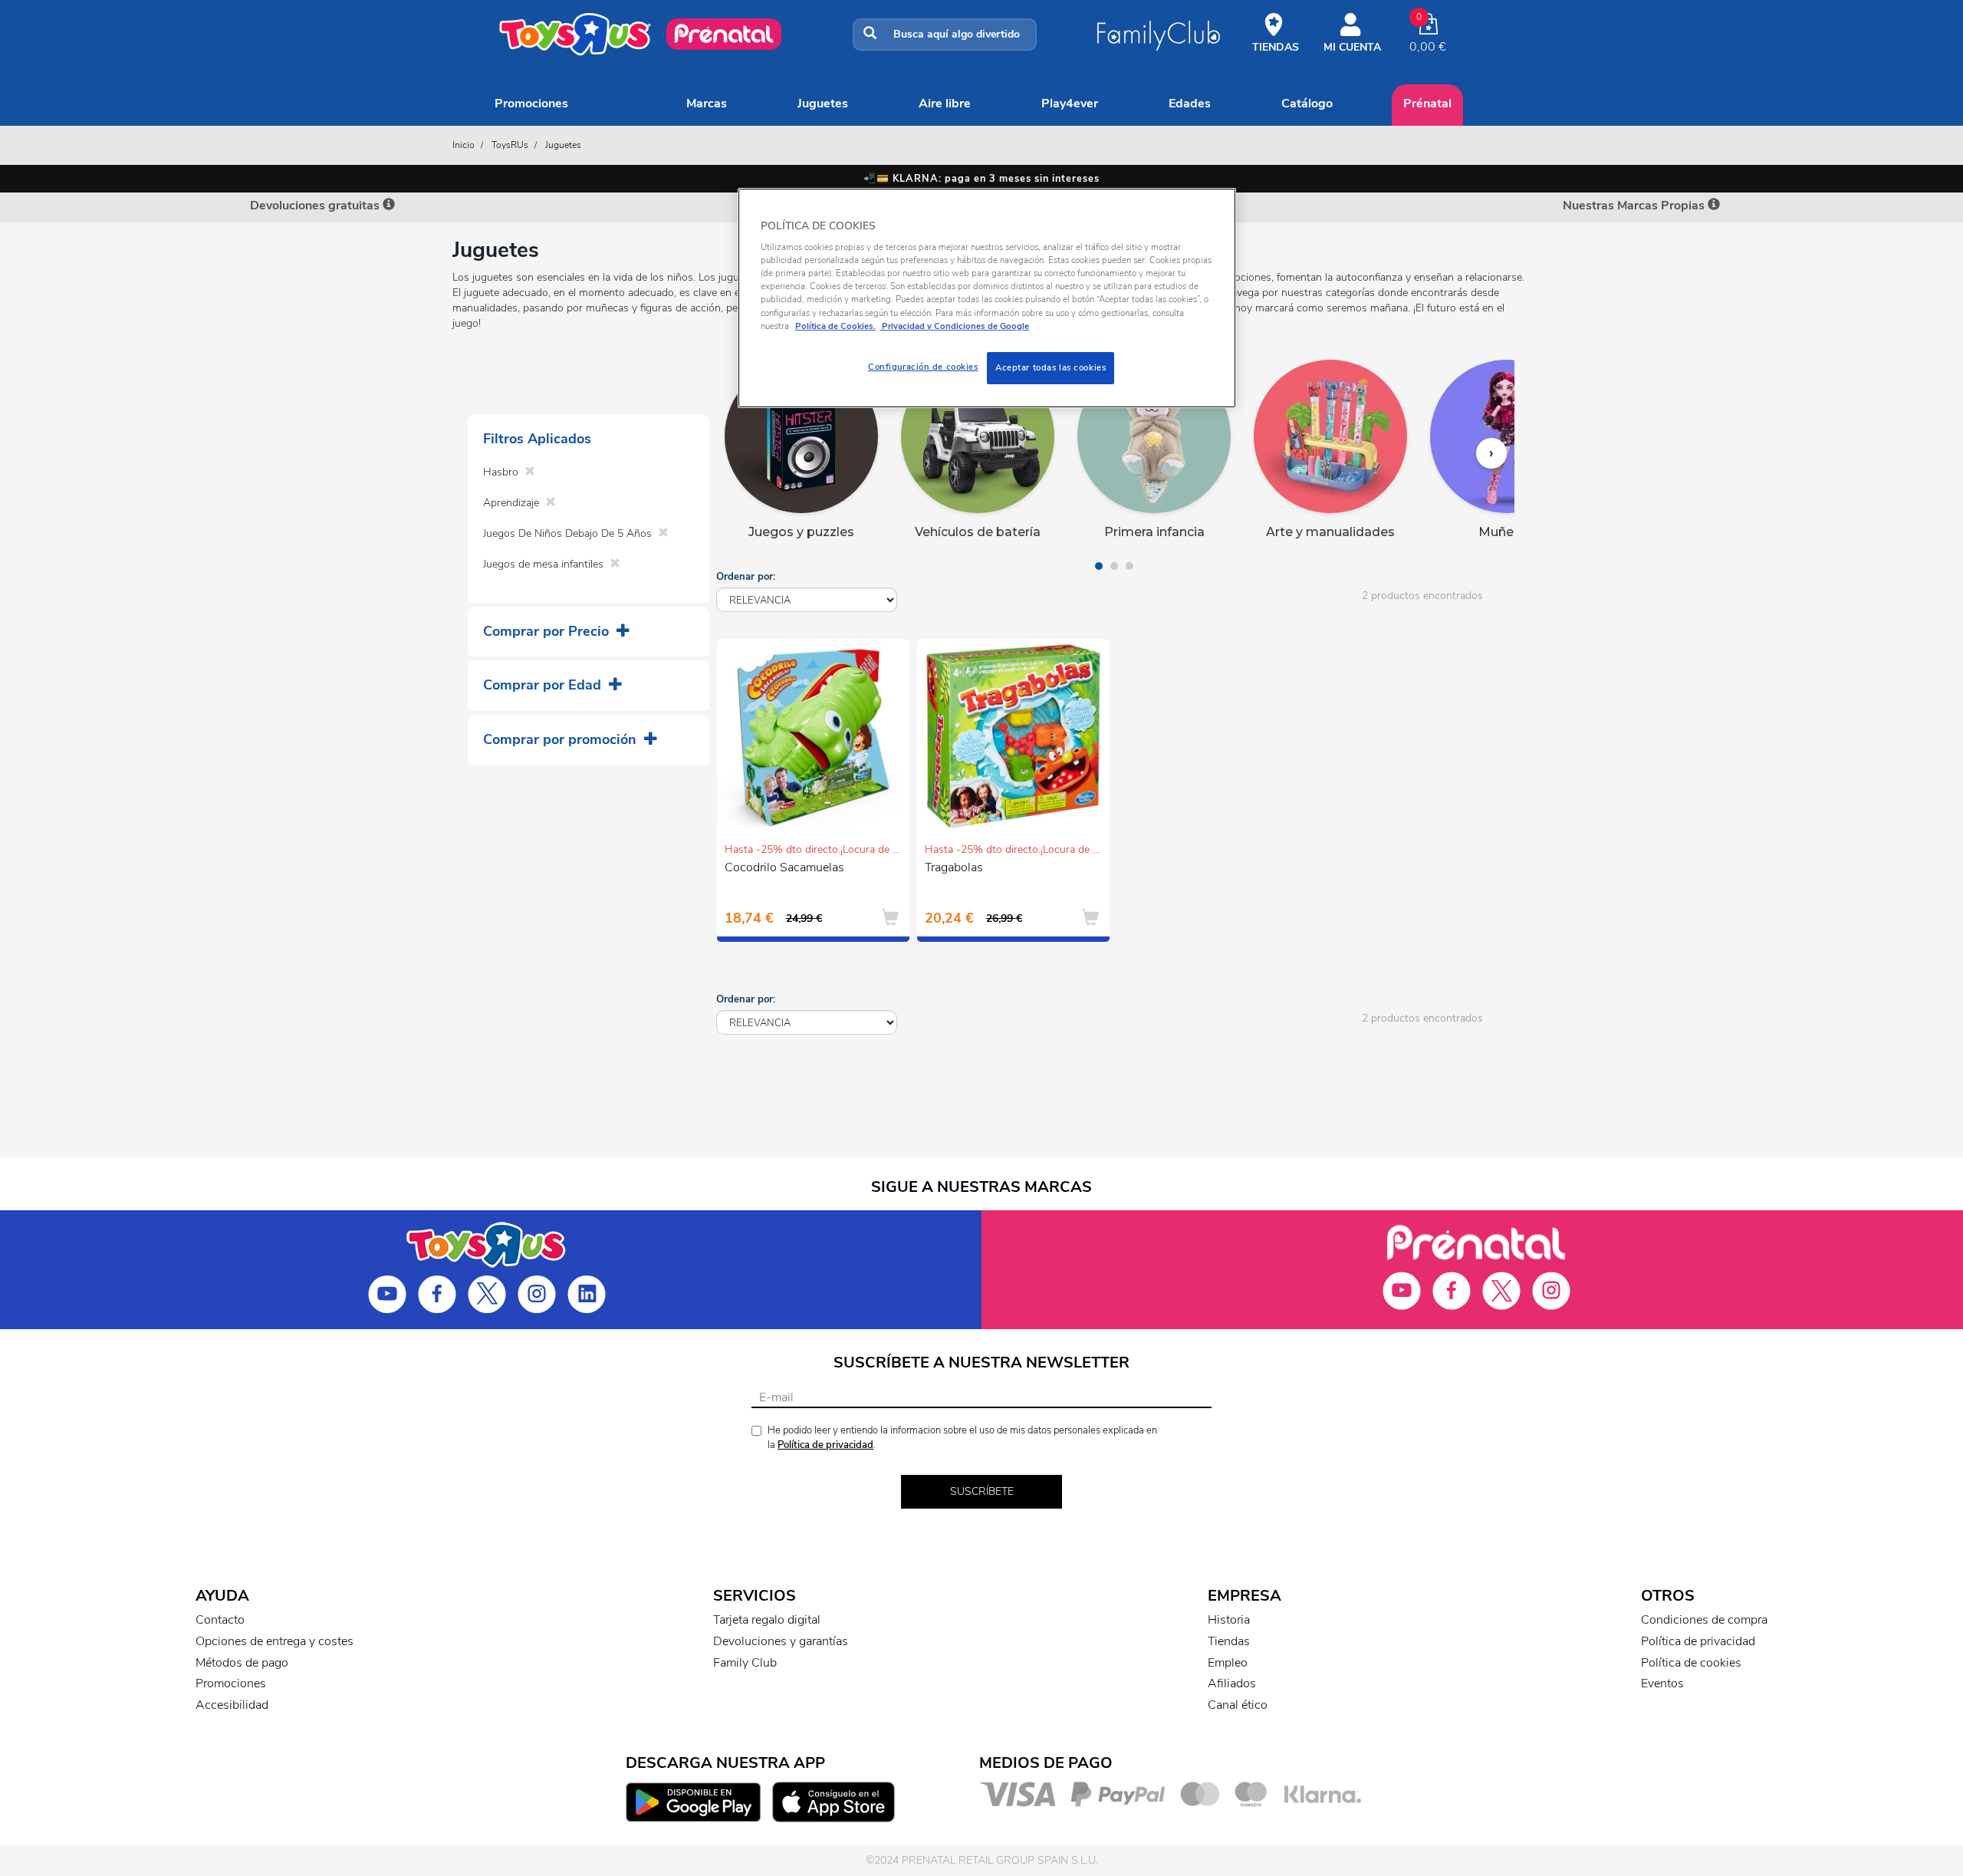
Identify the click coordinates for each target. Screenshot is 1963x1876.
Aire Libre (945, 104)
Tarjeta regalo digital (767, 1620)
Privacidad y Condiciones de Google (954, 326)
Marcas (707, 104)
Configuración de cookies (923, 367)
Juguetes (823, 104)
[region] (987, 298)
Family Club (745, 1663)
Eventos (1662, 1683)
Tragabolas (954, 867)
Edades (1190, 104)
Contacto (220, 1620)
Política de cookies (1691, 1663)
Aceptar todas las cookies (1051, 367)
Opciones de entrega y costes (275, 1641)
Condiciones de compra (1704, 1620)
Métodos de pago (242, 1663)
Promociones (531, 104)
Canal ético (1238, 1705)
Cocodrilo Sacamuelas (784, 867)
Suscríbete (982, 1491)
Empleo (1228, 1663)
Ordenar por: (746, 577)
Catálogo (1307, 104)
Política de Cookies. (835, 326)
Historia (1229, 1620)
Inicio (464, 145)
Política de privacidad (825, 1445)
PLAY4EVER (1070, 104)
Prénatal (1427, 104)
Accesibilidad (232, 1705)
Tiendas (1229, 1641)
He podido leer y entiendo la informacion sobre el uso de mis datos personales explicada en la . (962, 1438)
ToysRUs (510, 145)
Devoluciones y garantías (781, 1641)
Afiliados (1232, 1683)
